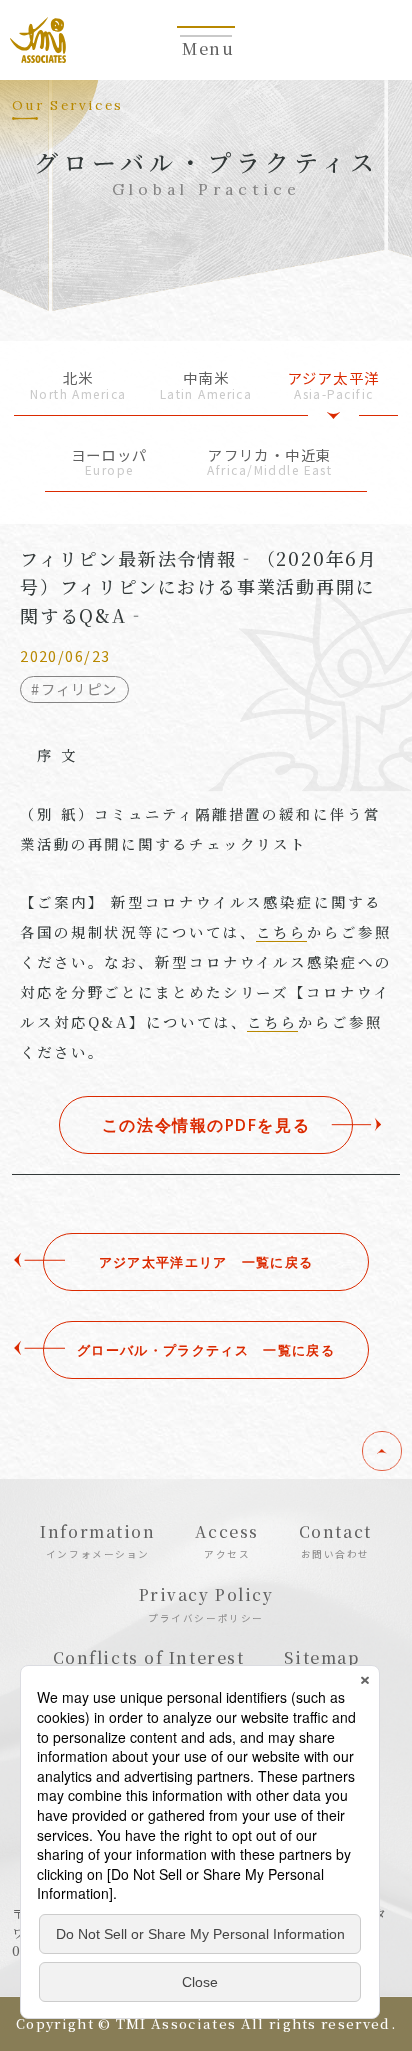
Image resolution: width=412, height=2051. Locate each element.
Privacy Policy (206, 1604)
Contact (335, 1541)
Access (226, 1541)
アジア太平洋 (334, 386)
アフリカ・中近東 (269, 463)
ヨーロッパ (109, 463)
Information (97, 1541)
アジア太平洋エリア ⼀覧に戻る (206, 1262)
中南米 (206, 386)
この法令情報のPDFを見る (206, 1125)
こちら (281, 931)
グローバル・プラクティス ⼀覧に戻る (206, 1350)
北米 (78, 386)
